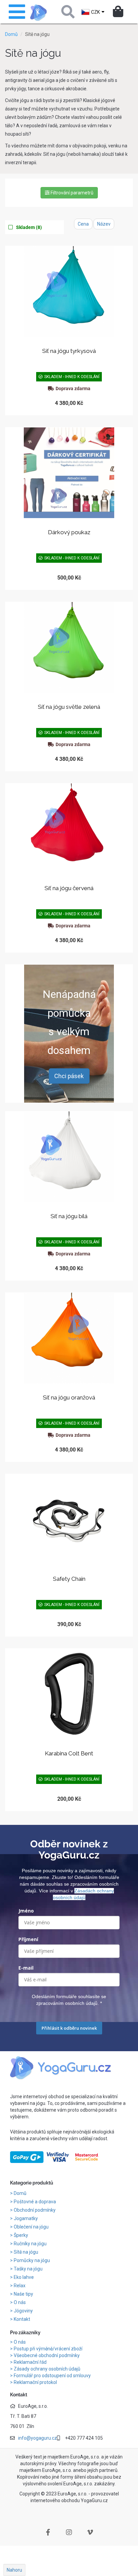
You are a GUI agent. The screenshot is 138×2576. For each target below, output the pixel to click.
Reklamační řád (30, 2362)
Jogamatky (26, 2218)
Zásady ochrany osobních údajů (47, 2369)
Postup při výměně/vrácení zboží (48, 2349)
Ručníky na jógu (31, 2244)
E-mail (26, 1968)
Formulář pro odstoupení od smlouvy (52, 2376)
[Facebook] (48, 2532)
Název (104, 224)
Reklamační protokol (35, 2382)
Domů (11, 34)
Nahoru (14, 2570)
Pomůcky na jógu (32, 2260)
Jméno (26, 1911)
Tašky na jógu (29, 2269)
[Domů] (39, 13)
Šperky (21, 2235)
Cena (83, 224)
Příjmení (28, 1939)
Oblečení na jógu (32, 2227)
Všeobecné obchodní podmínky (47, 2355)
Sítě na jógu (26, 2252)
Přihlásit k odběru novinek (69, 2028)
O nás (20, 2302)
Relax (20, 2286)
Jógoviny (24, 2311)
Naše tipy (24, 2294)
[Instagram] (69, 2532)
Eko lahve (24, 2277)
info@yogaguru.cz (38, 2438)
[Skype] (90, 2532)
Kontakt (22, 2319)
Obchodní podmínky (35, 2210)
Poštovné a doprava (35, 2202)
